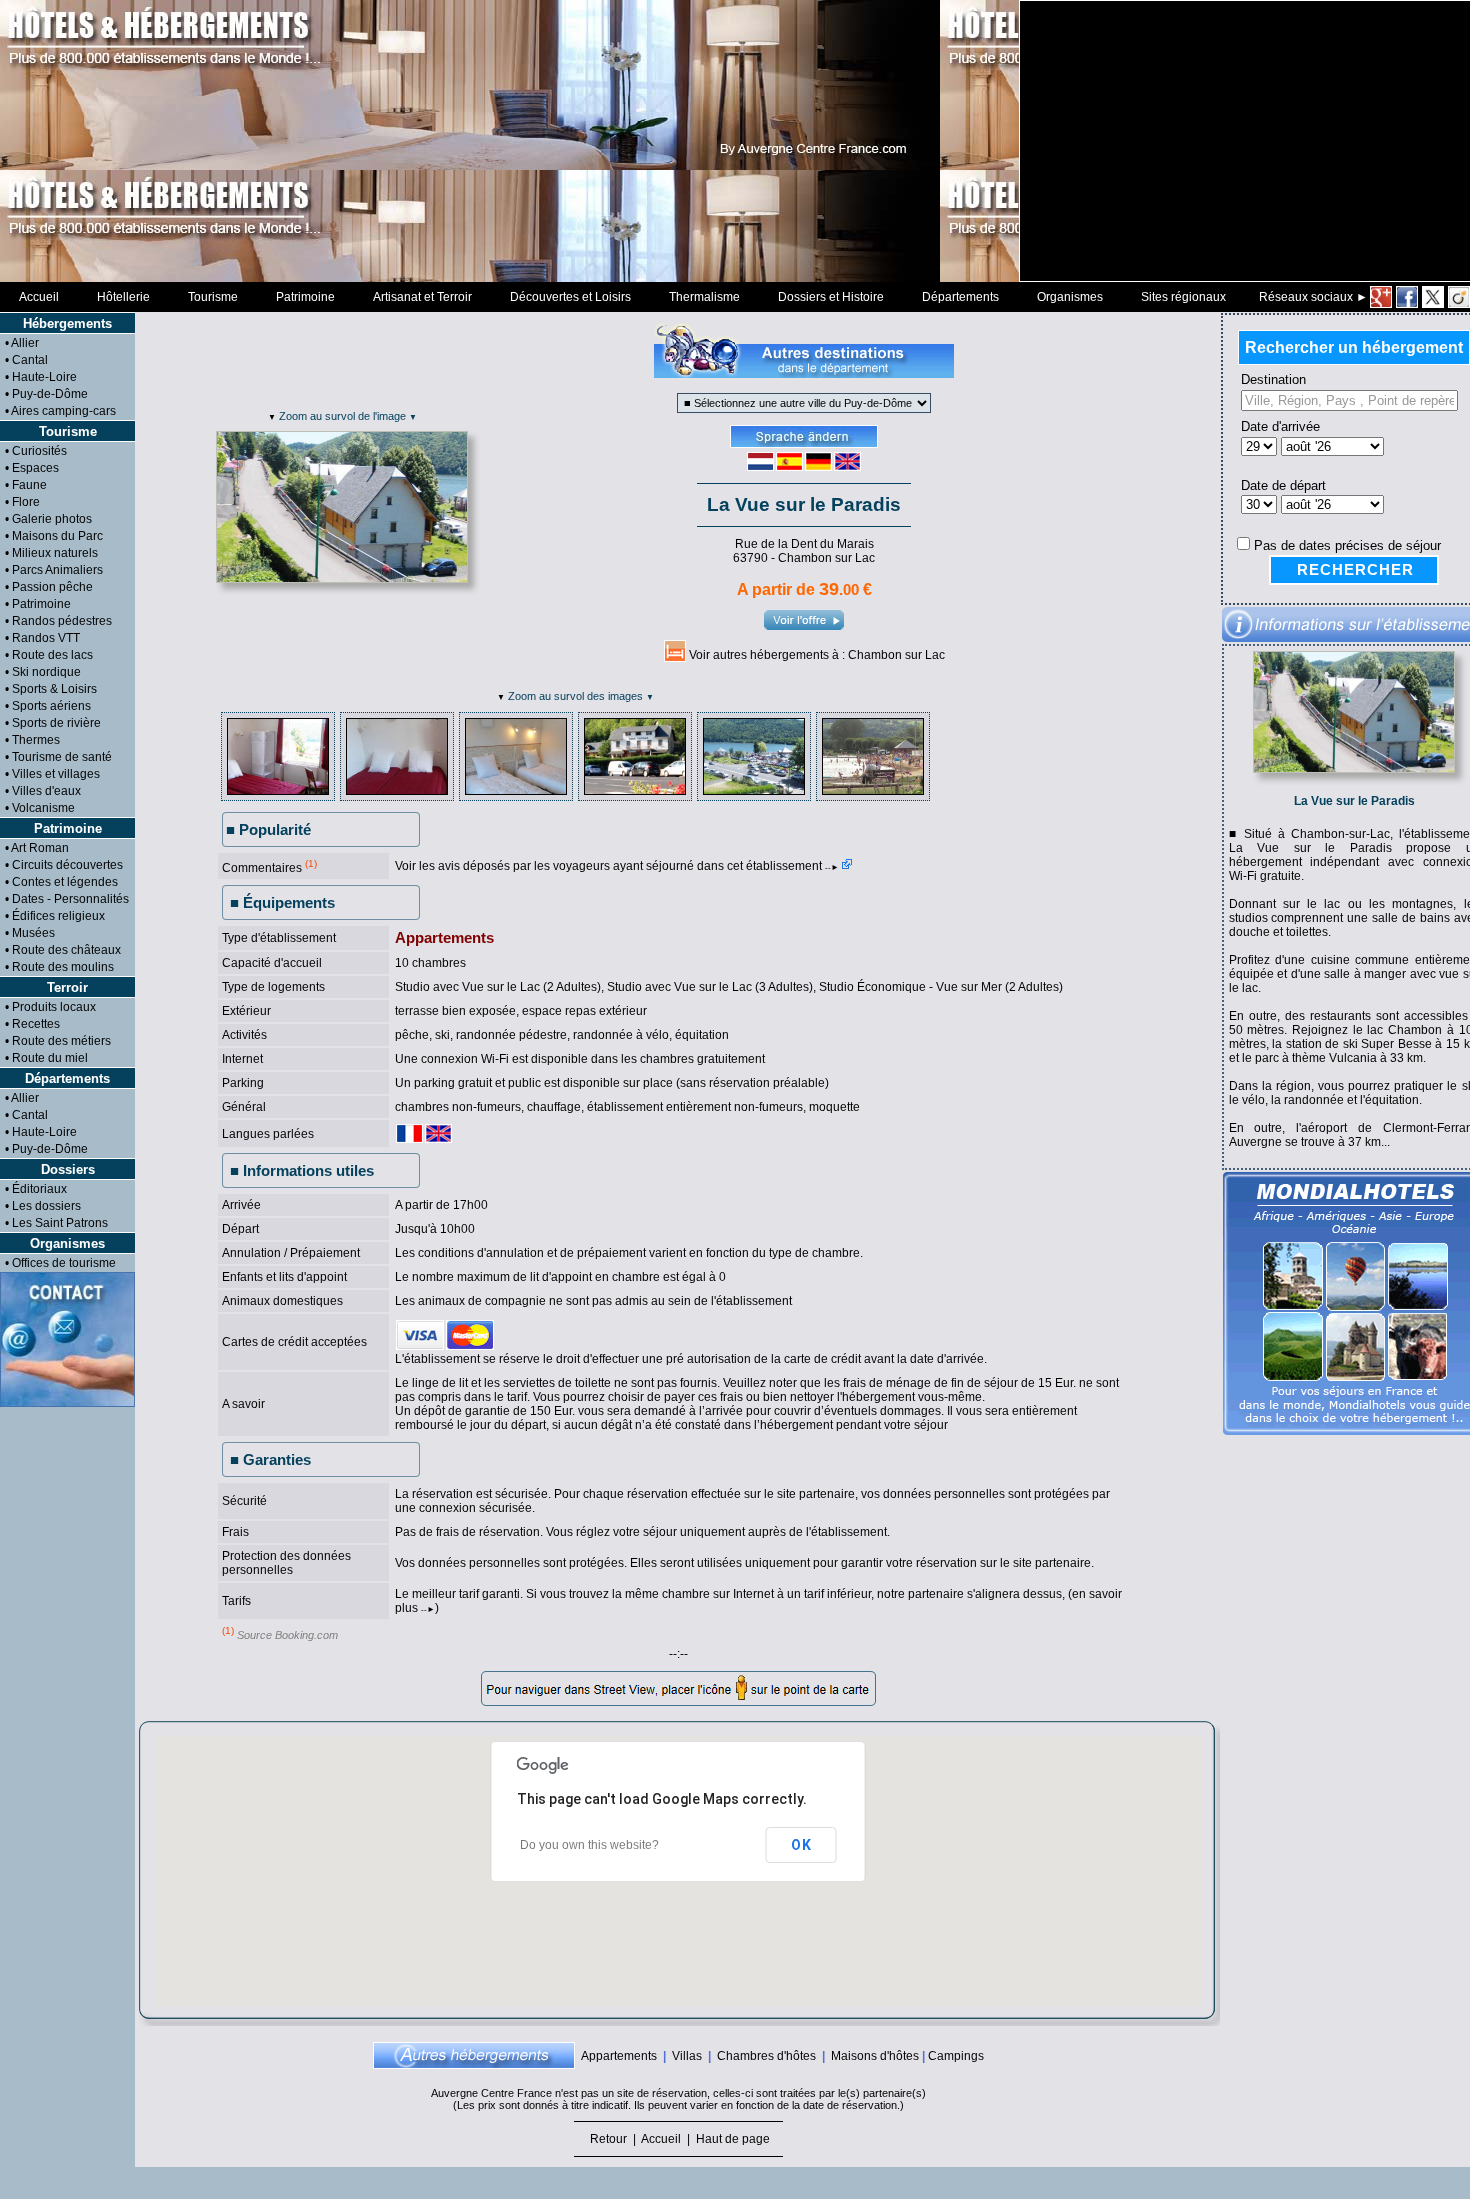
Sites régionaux (1183, 297)
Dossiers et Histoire (831, 297)
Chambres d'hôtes (766, 2056)
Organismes (1070, 297)
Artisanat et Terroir (422, 297)
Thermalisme (704, 297)
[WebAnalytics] (40, 2192)
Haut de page (731, 2139)
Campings (956, 2056)
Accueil (39, 297)
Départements (960, 297)
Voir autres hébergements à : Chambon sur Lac (817, 655)
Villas (687, 2056)
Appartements (619, 2056)
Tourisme (213, 297)
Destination (1269, 379)
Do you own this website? (589, 1845)
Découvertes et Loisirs (570, 297)
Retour (608, 2139)
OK (801, 1845)
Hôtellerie (123, 297)
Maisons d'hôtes (875, 2056)
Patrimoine (305, 297)
